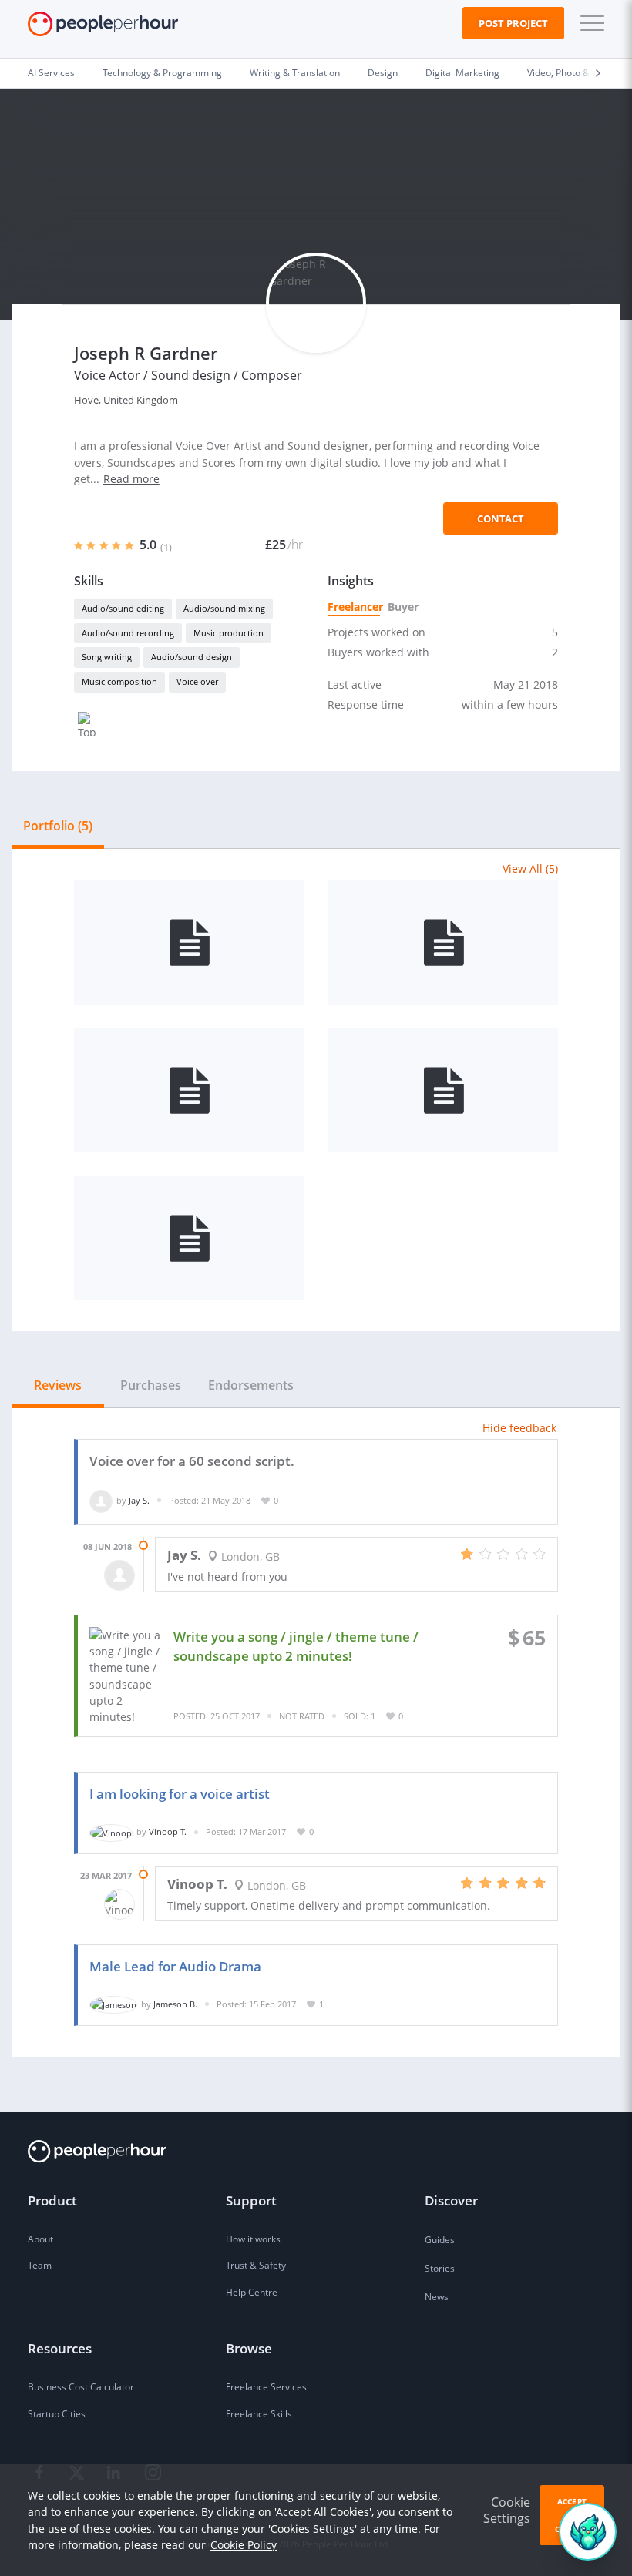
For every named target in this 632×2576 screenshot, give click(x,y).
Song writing (107, 657)
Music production (229, 633)
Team (40, 2265)
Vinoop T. (168, 1831)
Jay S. (139, 1500)
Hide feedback (519, 1428)
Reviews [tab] (58, 1385)
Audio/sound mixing (224, 608)
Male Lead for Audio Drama (175, 1966)
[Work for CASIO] (443, 1090)
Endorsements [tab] (251, 1385)
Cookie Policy (244, 2545)
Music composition (119, 681)
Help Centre (252, 2292)
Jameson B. (175, 2004)
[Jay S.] (101, 1500)
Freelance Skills (259, 2414)
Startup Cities (57, 2414)
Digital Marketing (462, 73)
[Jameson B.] (113, 2004)
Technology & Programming (162, 73)
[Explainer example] (189, 942)
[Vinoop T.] (111, 1831)
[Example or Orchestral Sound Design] (189, 1238)
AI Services (51, 73)
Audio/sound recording (128, 633)
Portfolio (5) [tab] (58, 826)
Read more (131, 479)
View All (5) (530, 869)
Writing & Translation (295, 73)
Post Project (513, 23)
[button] (589, 23)
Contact (501, 518)
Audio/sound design (192, 657)
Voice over (197, 681)
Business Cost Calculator (81, 2387)
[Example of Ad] (189, 1090)
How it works (253, 2239)
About (40, 2239)
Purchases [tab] (151, 1385)
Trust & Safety (256, 2265)
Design (383, 73)
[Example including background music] (443, 942)
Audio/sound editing (123, 608)
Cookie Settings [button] (507, 2510)
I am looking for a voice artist (180, 1794)
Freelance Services (266, 2387)
